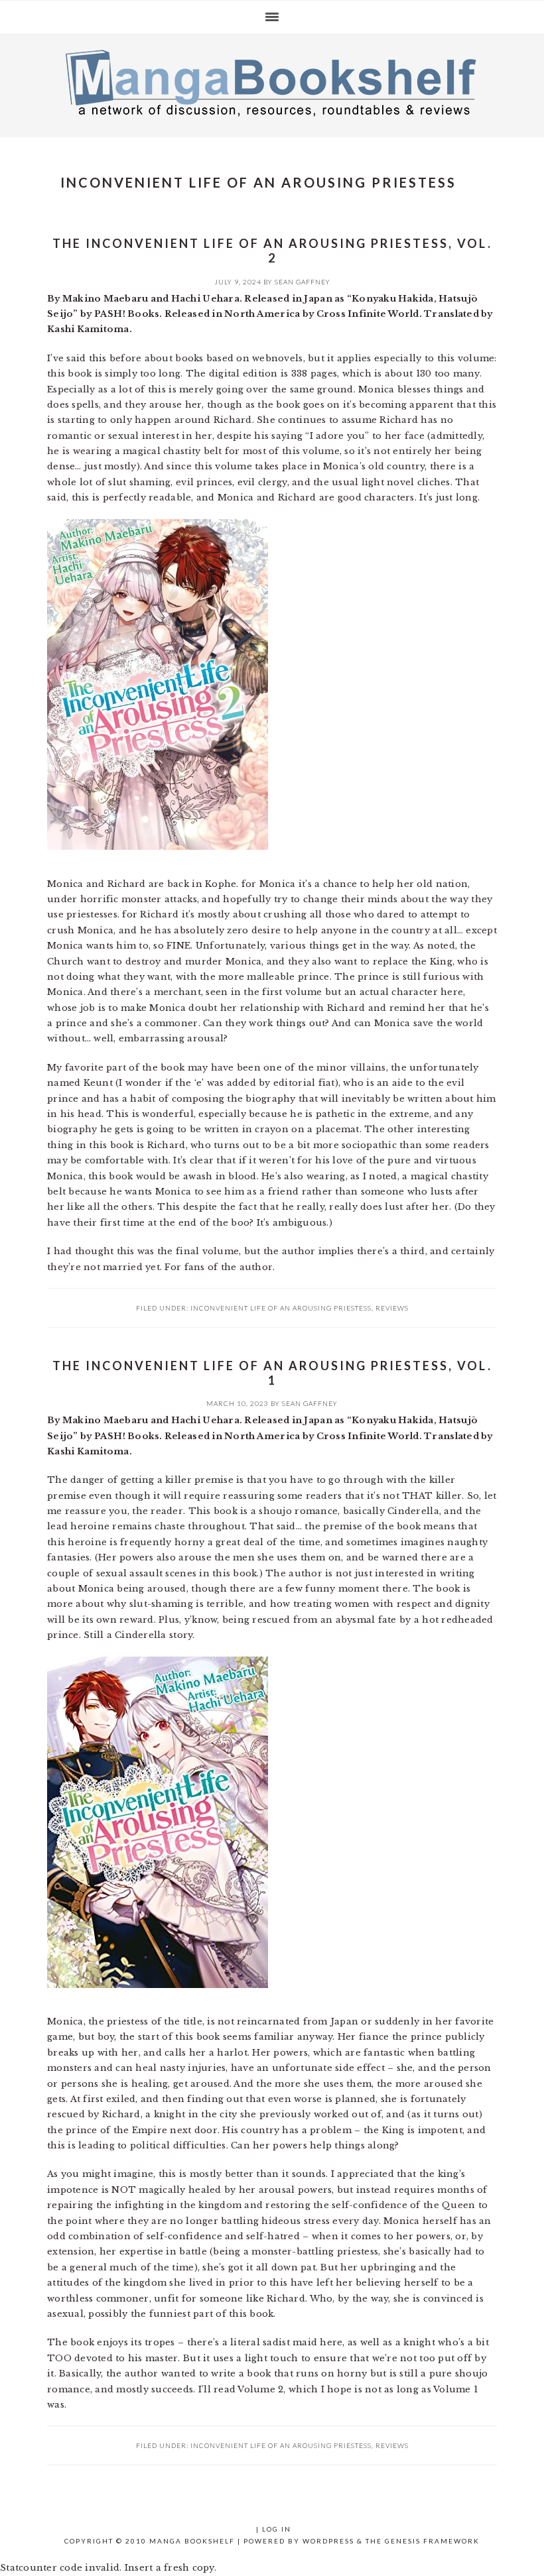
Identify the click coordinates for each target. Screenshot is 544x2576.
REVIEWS (392, 1308)
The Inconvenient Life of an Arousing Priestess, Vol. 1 (272, 1373)
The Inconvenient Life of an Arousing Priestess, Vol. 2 (272, 251)
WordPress (328, 2541)
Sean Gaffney (303, 282)
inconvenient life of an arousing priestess (281, 1308)
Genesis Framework (432, 2541)
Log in (277, 2529)
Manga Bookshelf (272, 82)
